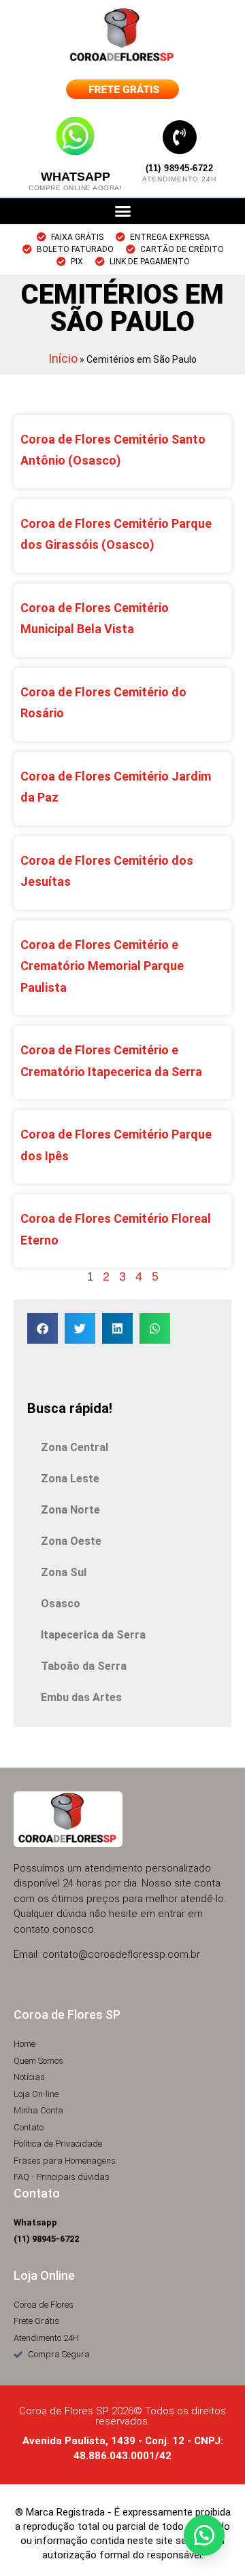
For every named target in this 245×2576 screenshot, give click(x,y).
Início (63, 358)
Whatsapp (76, 177)
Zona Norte (70, 1510)
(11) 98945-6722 (180, 168)
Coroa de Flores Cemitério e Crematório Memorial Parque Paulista (102, 966)
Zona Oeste (71, 1541)
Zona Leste (70, 1479)
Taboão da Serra (84, 1666)
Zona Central (75, 1447)
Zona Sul (64, 1572)
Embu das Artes (81, 1697)
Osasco (61, 1604)
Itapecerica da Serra (93, 1635)
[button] (122, 211)
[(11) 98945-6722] (180, 137)
